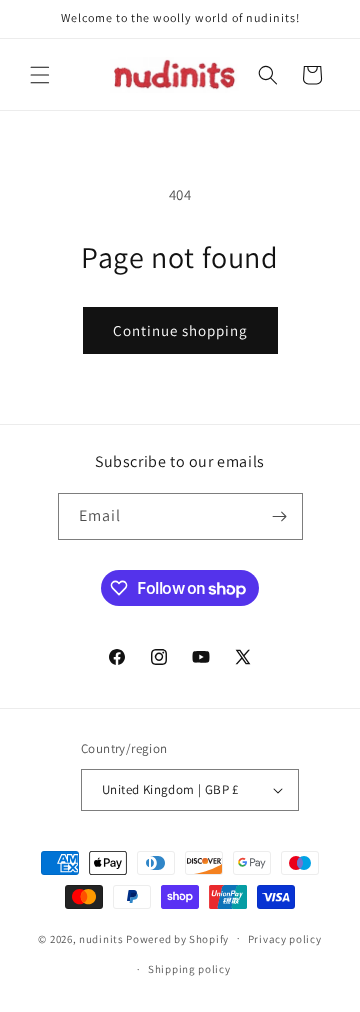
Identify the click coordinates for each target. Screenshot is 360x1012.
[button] (40, 75)
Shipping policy (189, 969)
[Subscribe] (280, 516)
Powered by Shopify (177, 938)
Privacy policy (285, 939)
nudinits (101, 938)
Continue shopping (180, 330)
